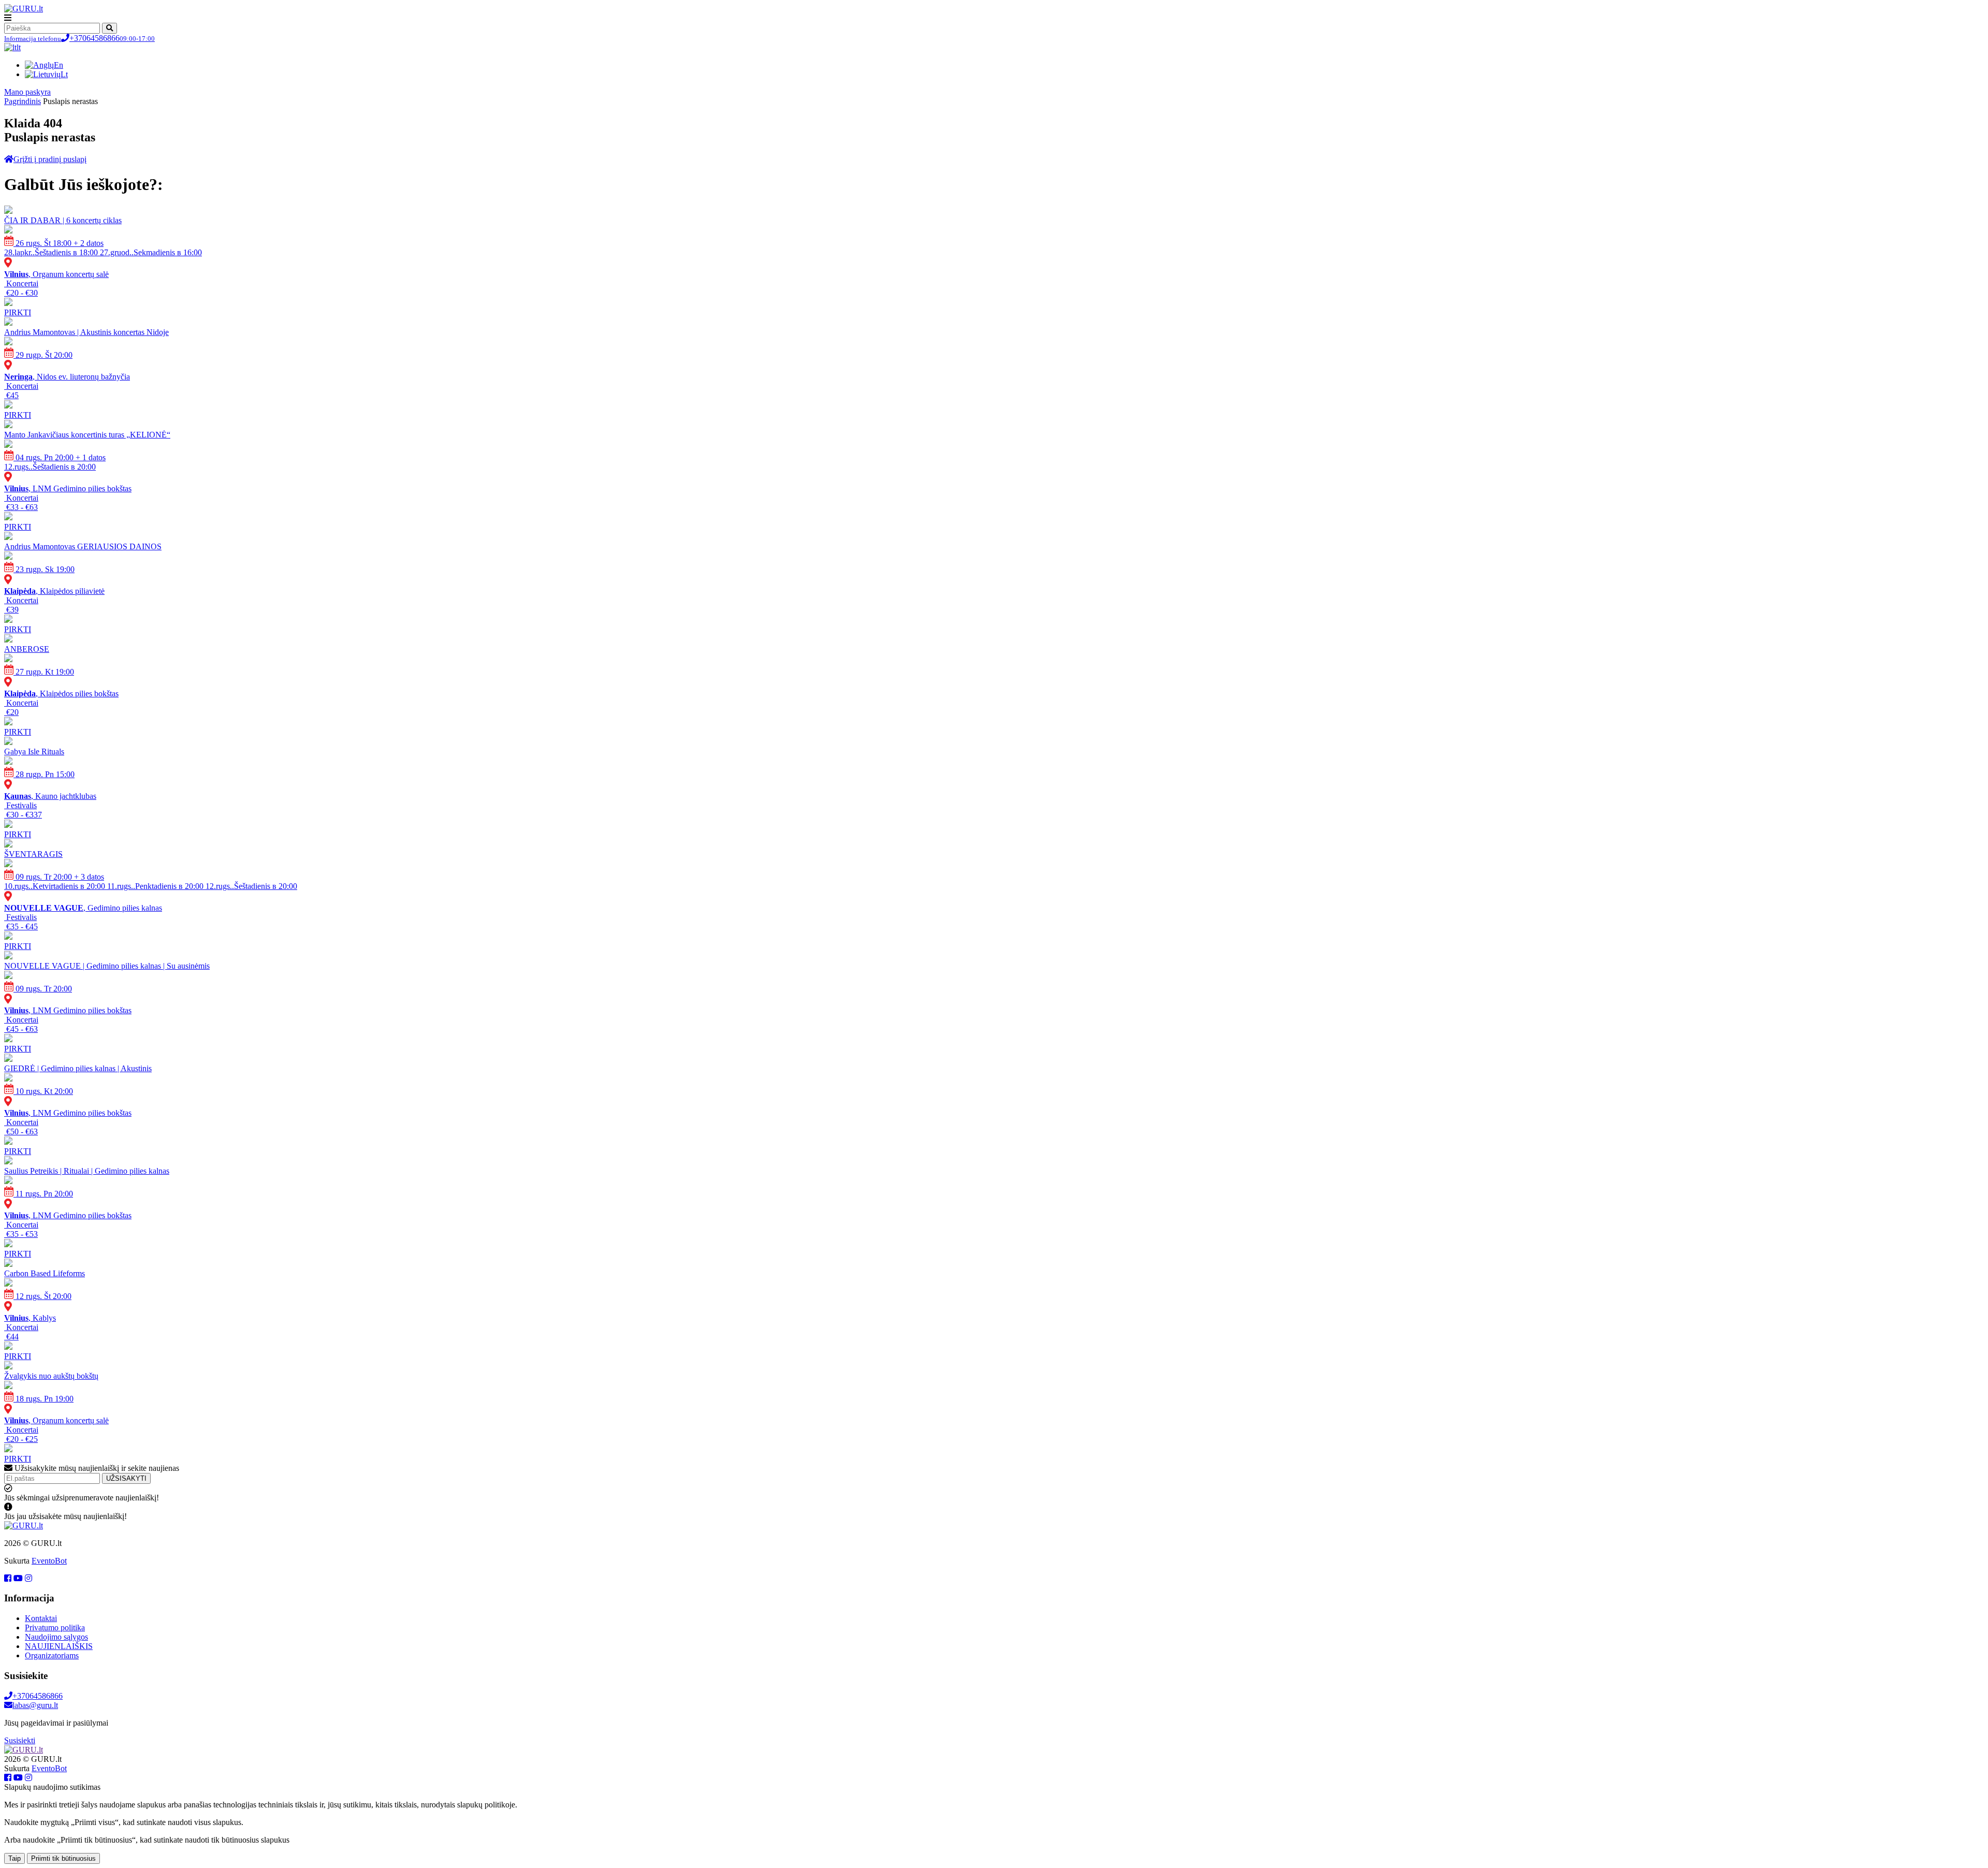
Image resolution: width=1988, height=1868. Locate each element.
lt (19, 47)
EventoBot (49, 1561)
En (59, 65)
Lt (64, 74)
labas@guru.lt (35, 1705)
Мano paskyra (27, 92)
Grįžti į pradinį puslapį (50, 159)
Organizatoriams (52, 1655)
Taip (14, 1858)
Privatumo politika (55, 1628)
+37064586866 (79, 38)
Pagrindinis (23, 101)
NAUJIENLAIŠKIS (59, 1646)
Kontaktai (41, 1618)
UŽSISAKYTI (126, 1478)
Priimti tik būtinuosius (63, 1858)
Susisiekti (20, 1740)
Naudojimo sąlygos (56, 1637)
